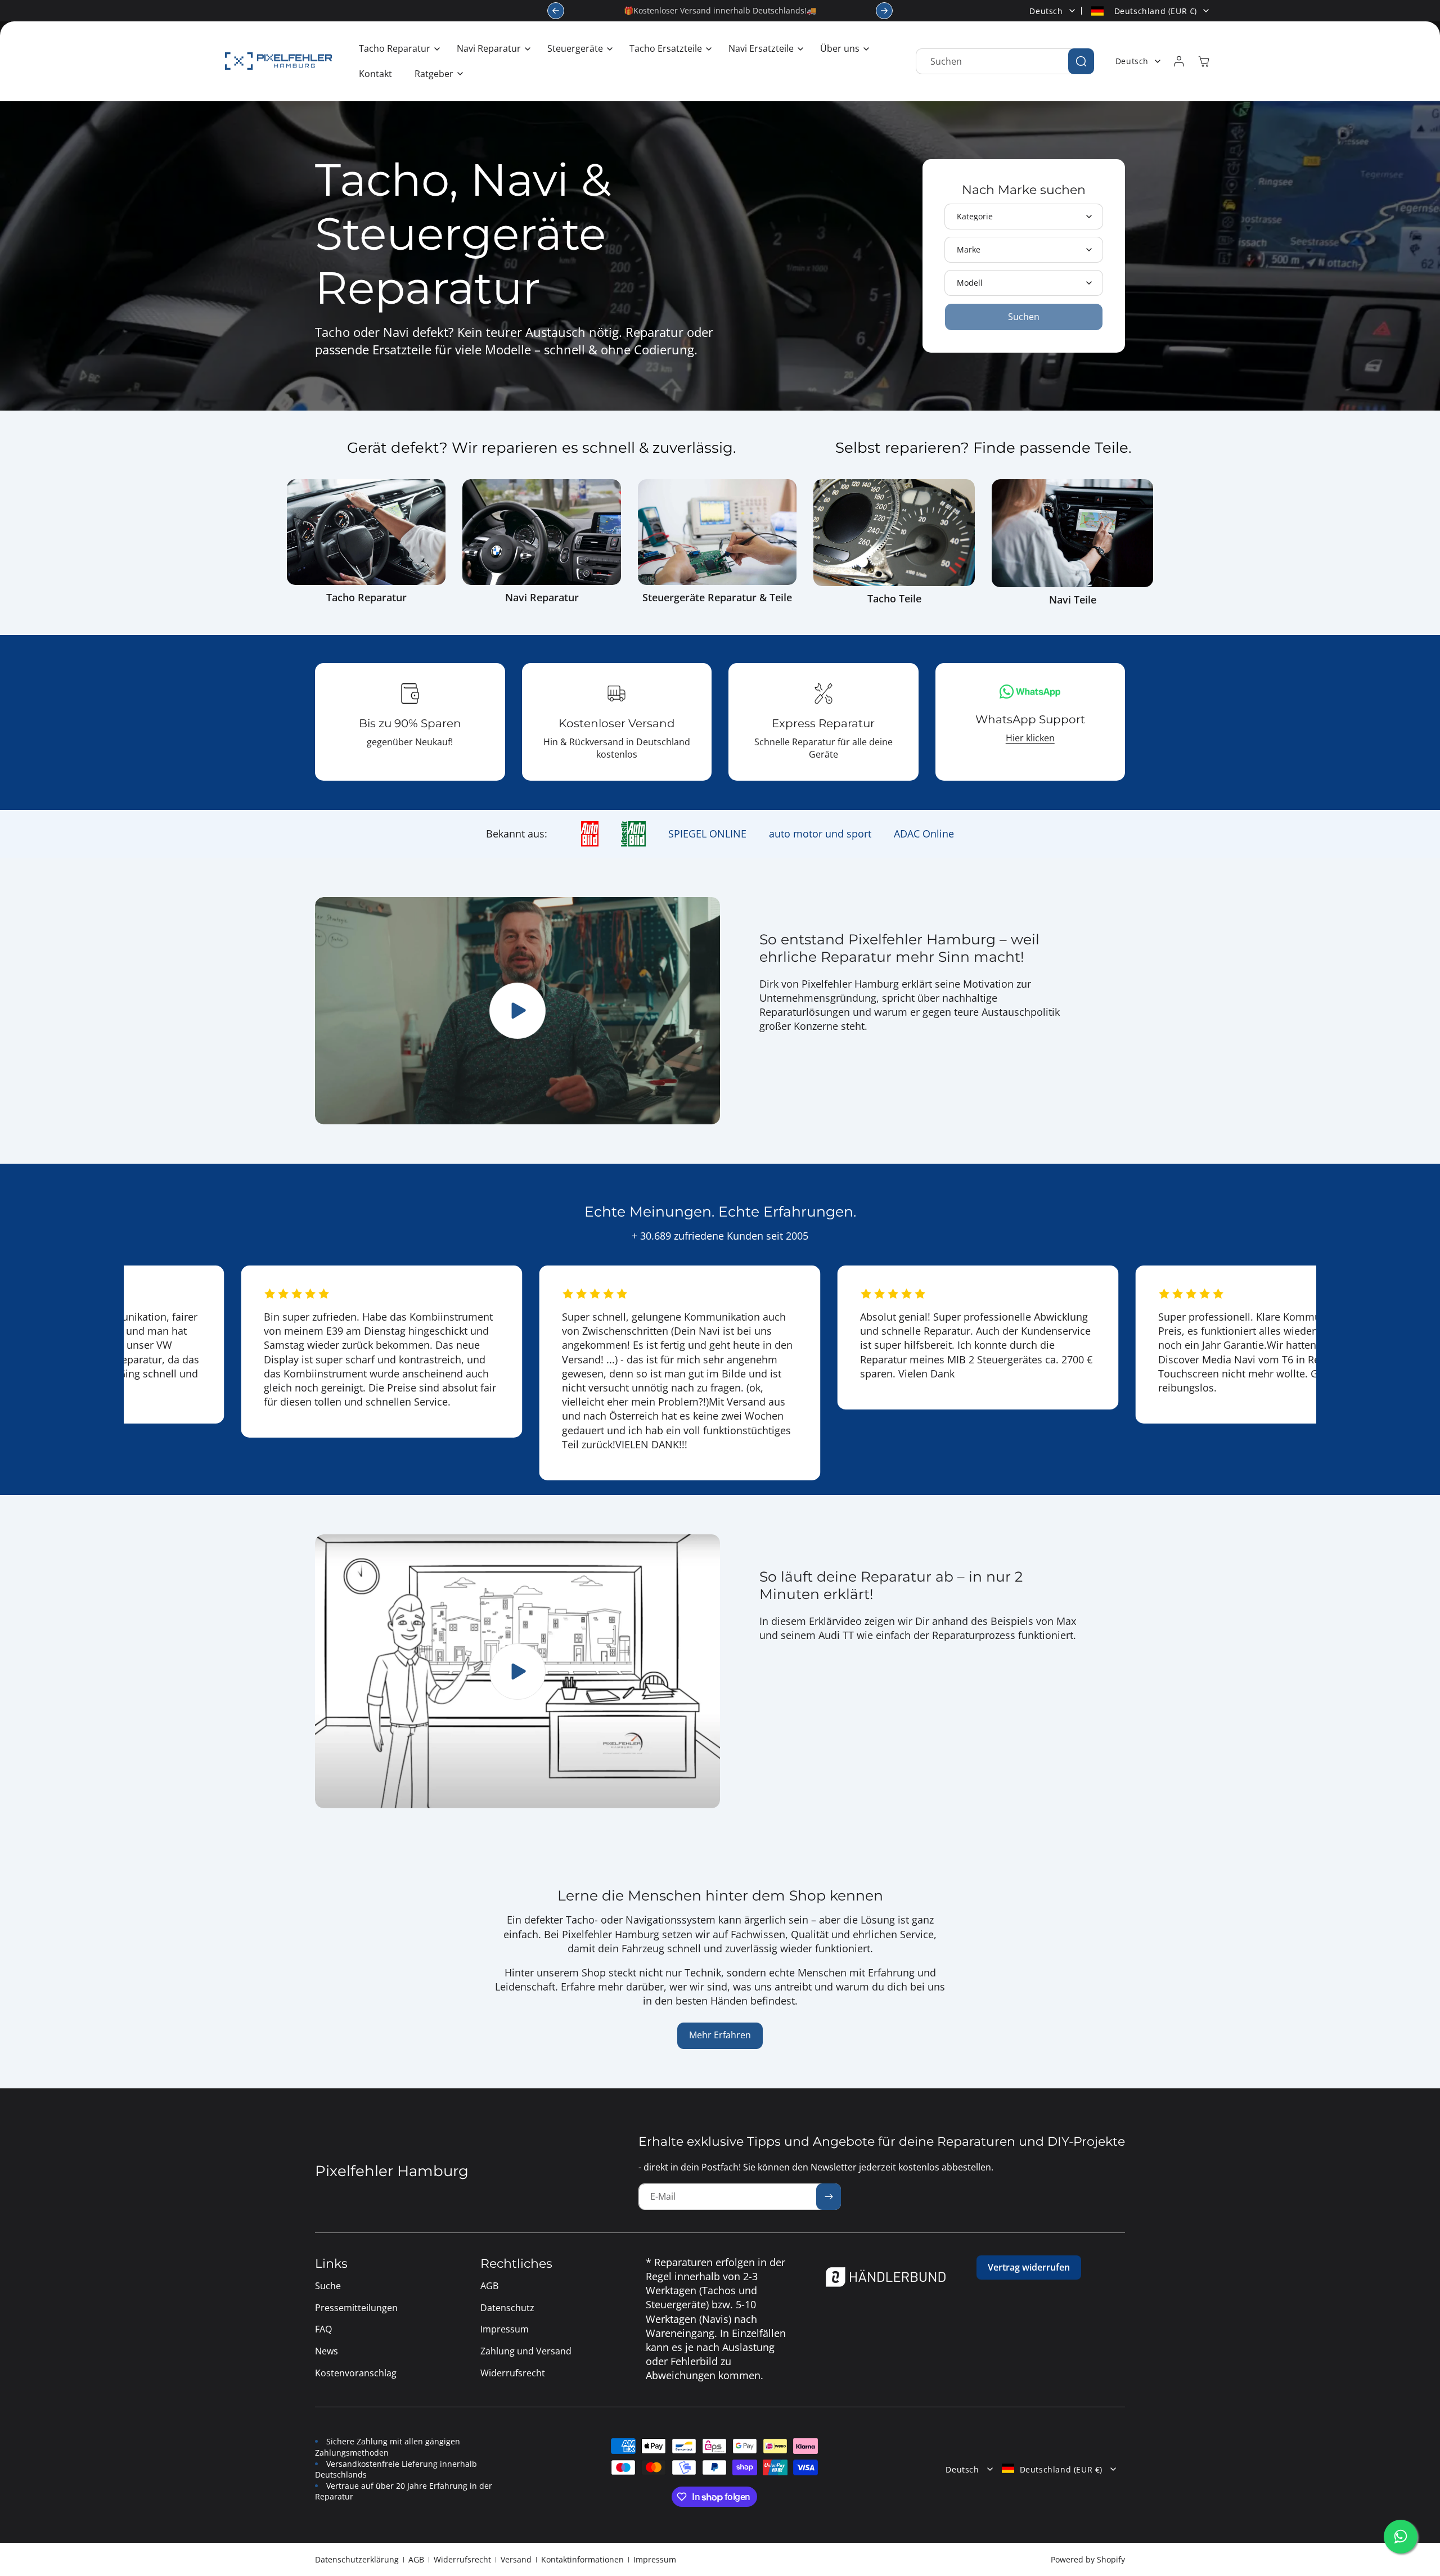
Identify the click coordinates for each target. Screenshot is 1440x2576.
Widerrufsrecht (462, 2559)
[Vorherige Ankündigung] (556, 11)
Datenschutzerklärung (357, 2559)
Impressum (655, 2559)
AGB (416, 2559)
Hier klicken (1030, 738)
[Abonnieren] (829, 2197)
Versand (516, 2559)
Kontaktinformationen (582, 2559)
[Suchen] (1081, 61)
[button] (397, 49)
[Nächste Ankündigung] (884, 11)
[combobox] (1005, 61)
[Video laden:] (517, 1672)
